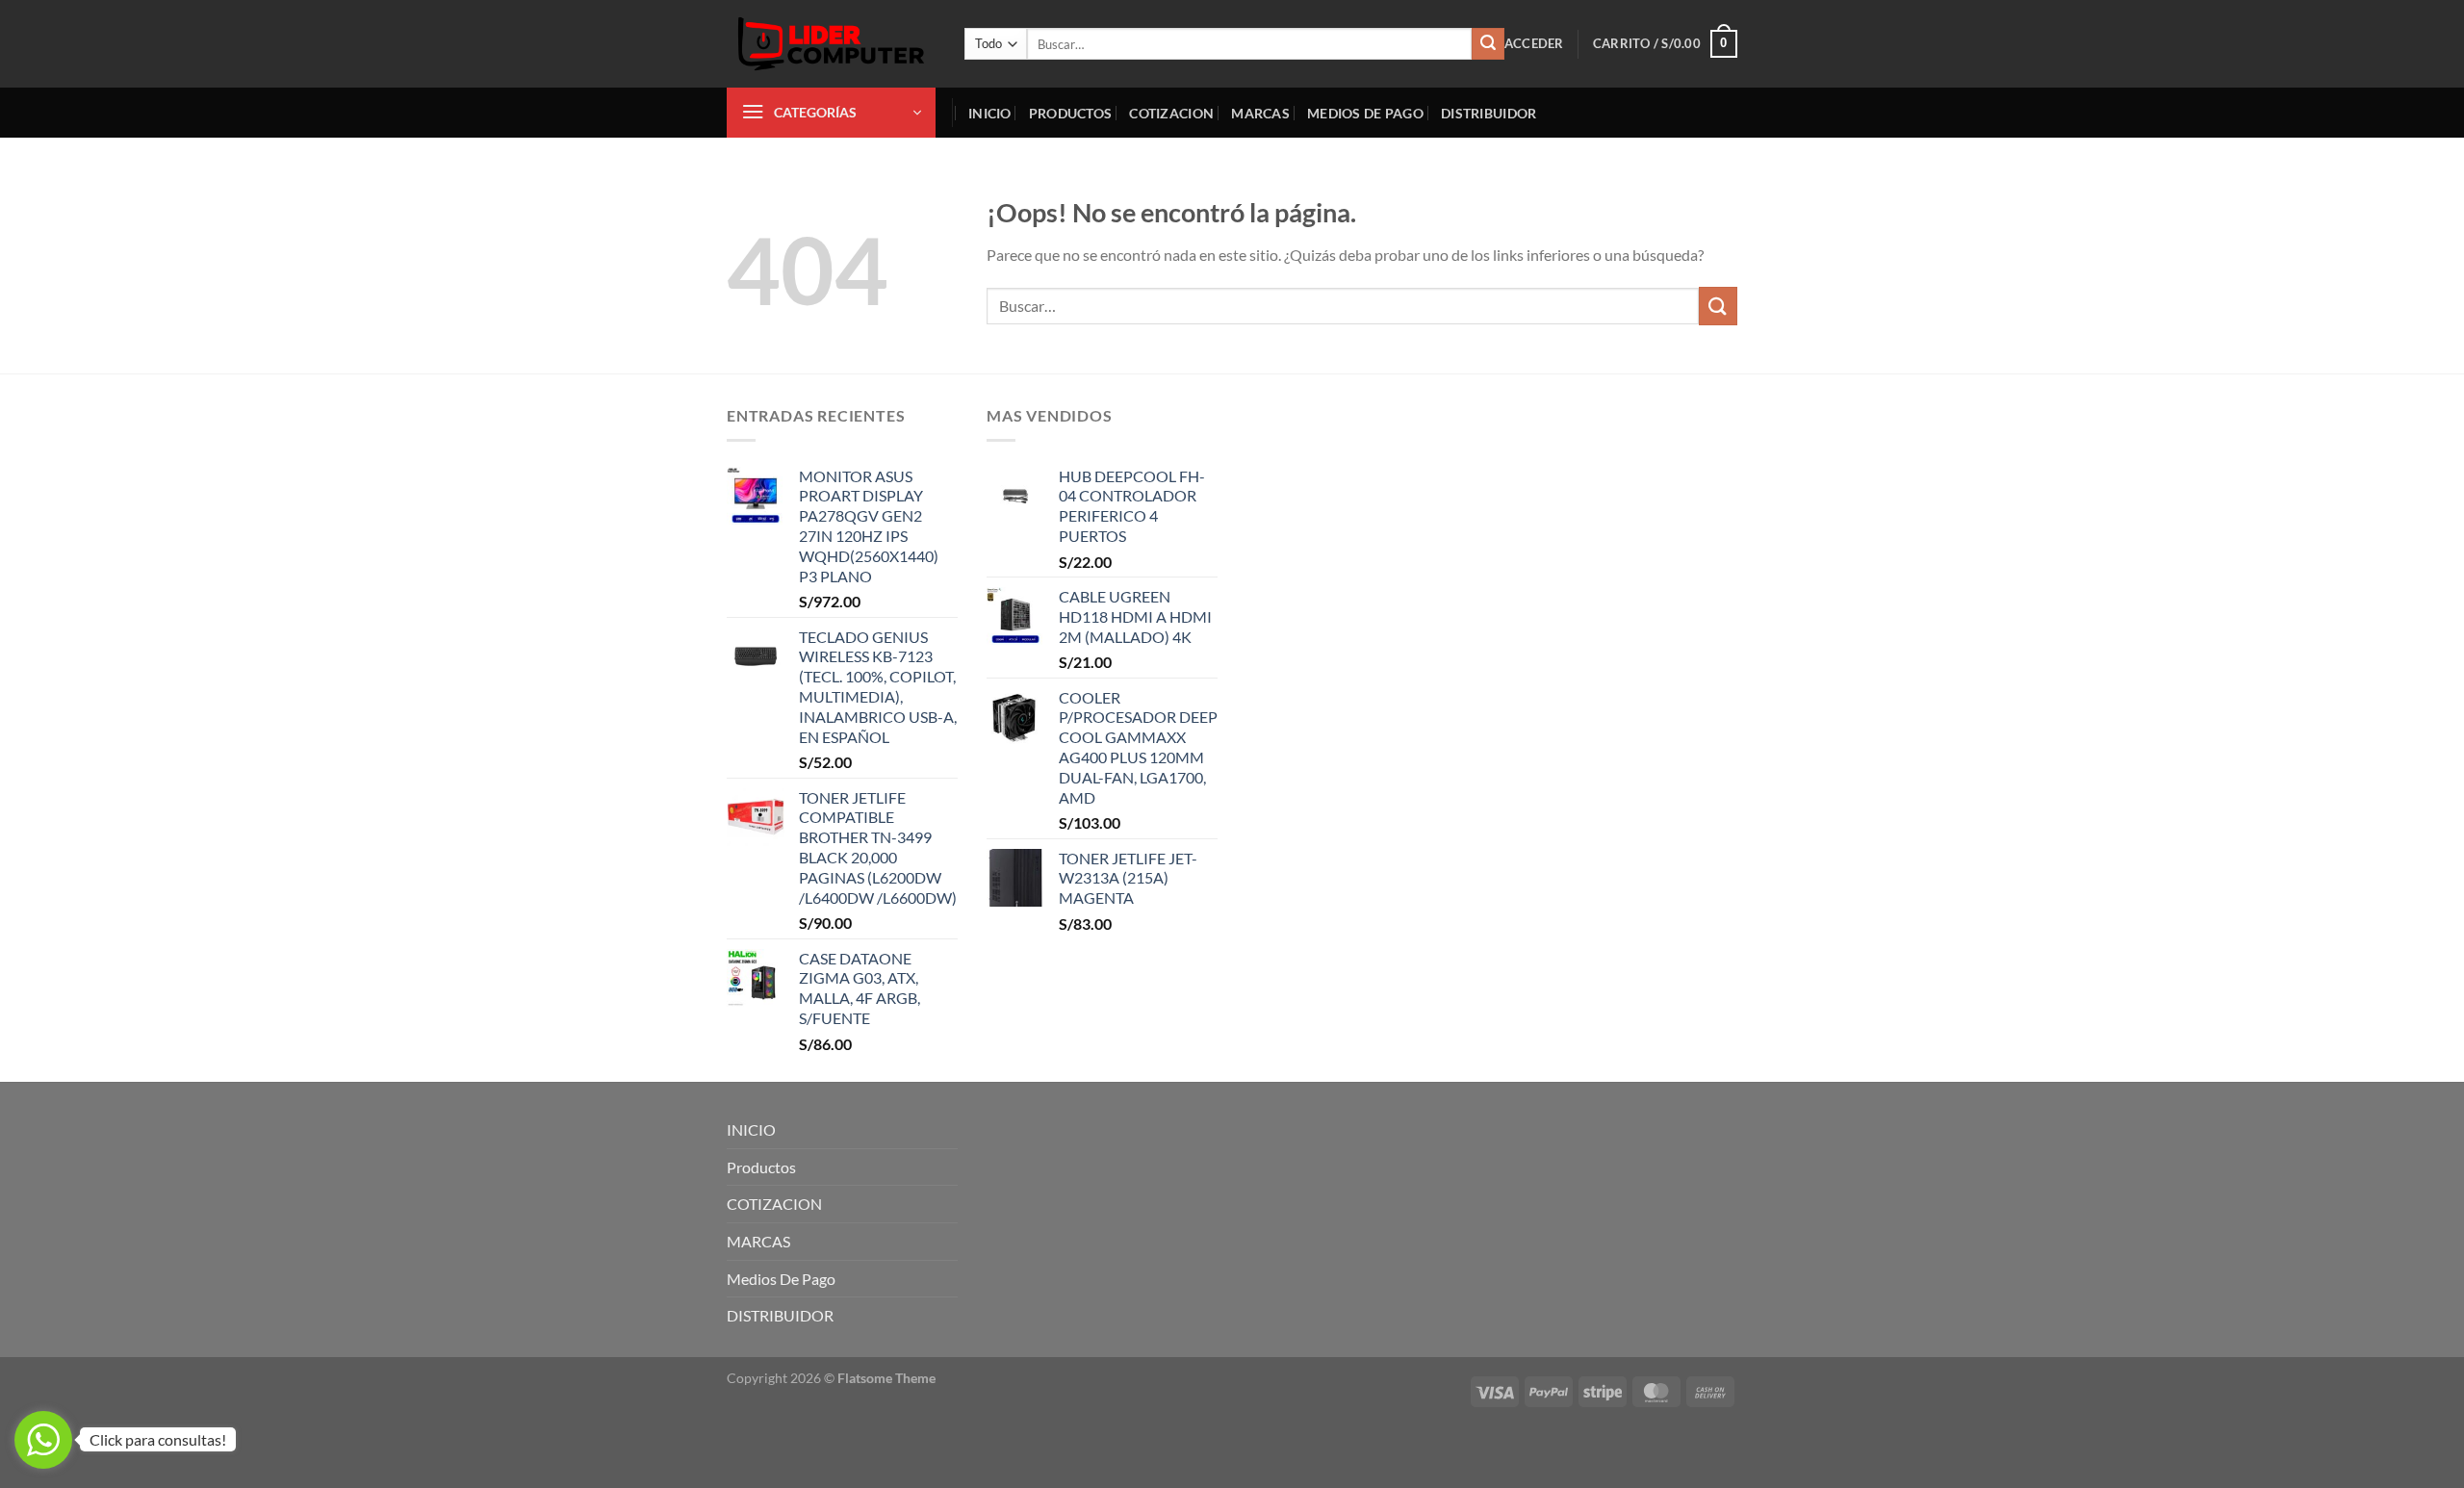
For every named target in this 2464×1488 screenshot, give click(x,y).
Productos (1071, 113)
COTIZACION (1171, 113)
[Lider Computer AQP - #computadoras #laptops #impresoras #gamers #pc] (831, 44)
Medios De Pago (1365, 113)
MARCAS (1260, 113)
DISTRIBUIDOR (1489, 113)
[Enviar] (1488, 44)
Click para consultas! (158, 1439)
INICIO (990, 113)
